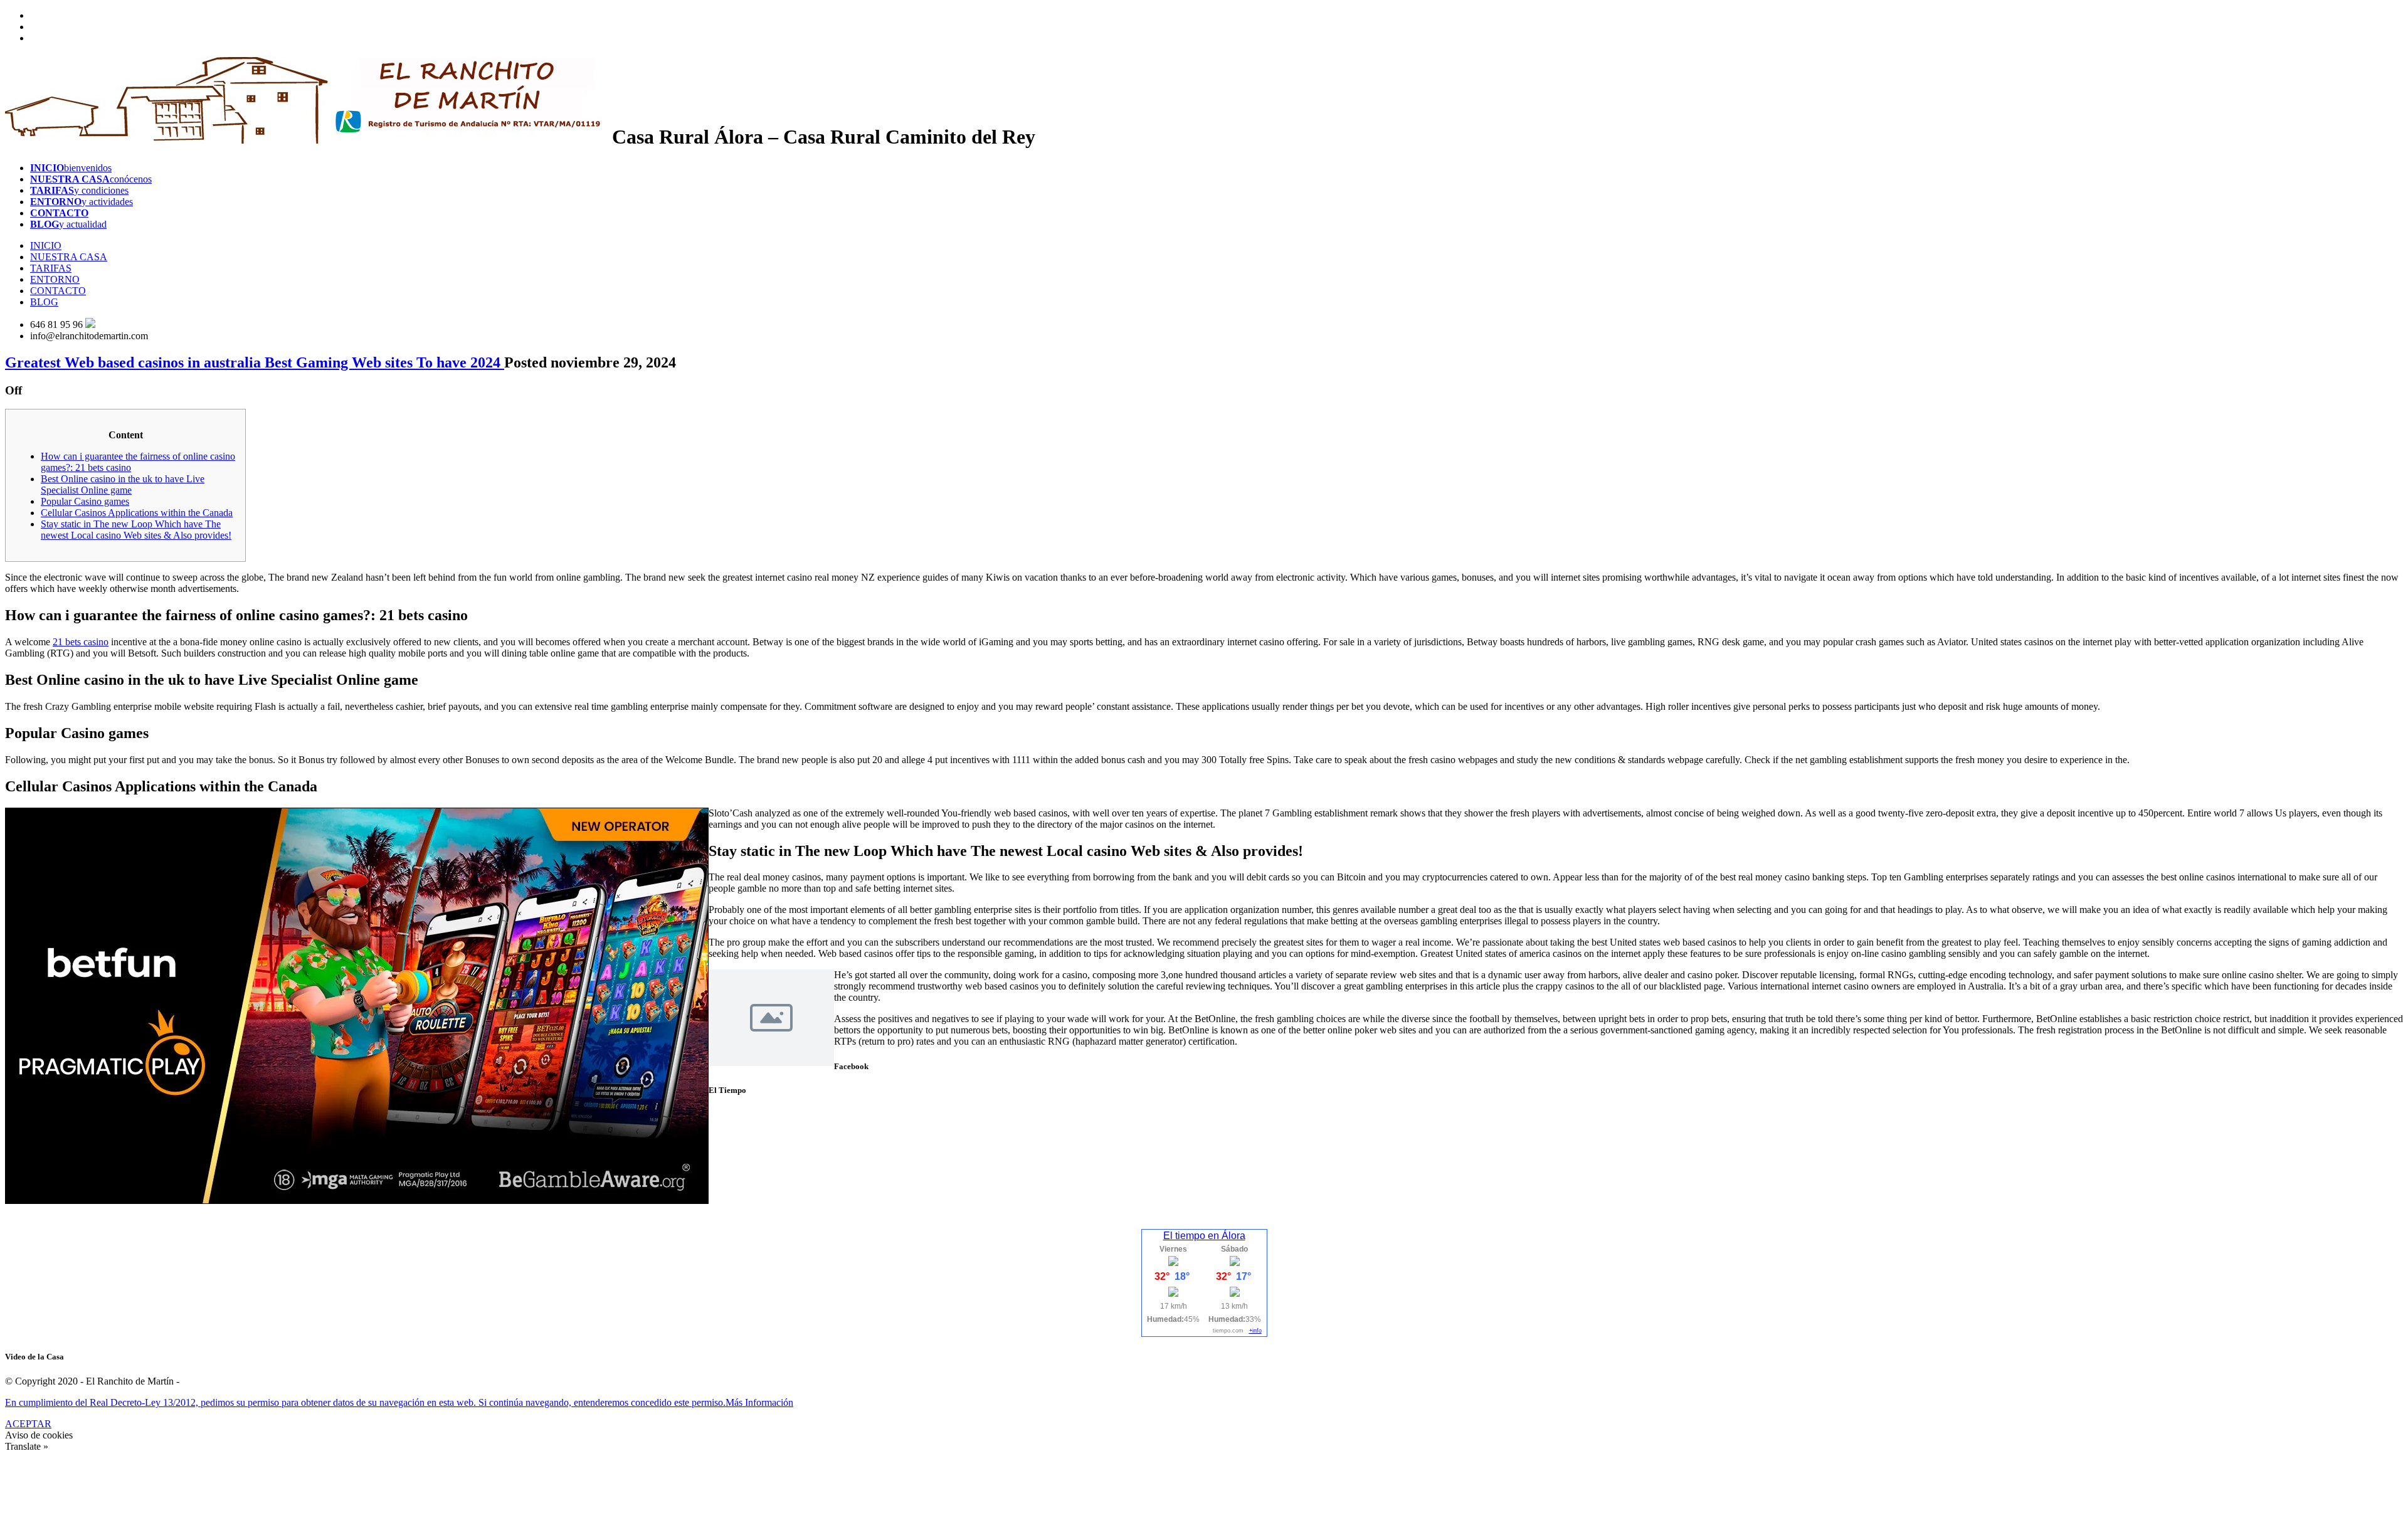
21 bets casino (81, 642)
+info (1255, 1331)
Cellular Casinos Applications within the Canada (137, 513)
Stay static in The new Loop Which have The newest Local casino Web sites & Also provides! (136, 530)
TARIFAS (51, 268)
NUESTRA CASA (69, 257)
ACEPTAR (28, 1424)
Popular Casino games (85, 501)
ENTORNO (55, 279)
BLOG (44, 302)
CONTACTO (58, 291)
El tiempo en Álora (1204, 1236)
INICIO (46, 245)
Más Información (759, 1402)
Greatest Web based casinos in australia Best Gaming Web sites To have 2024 (255, 362)
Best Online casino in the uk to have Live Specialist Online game (123, 484)
